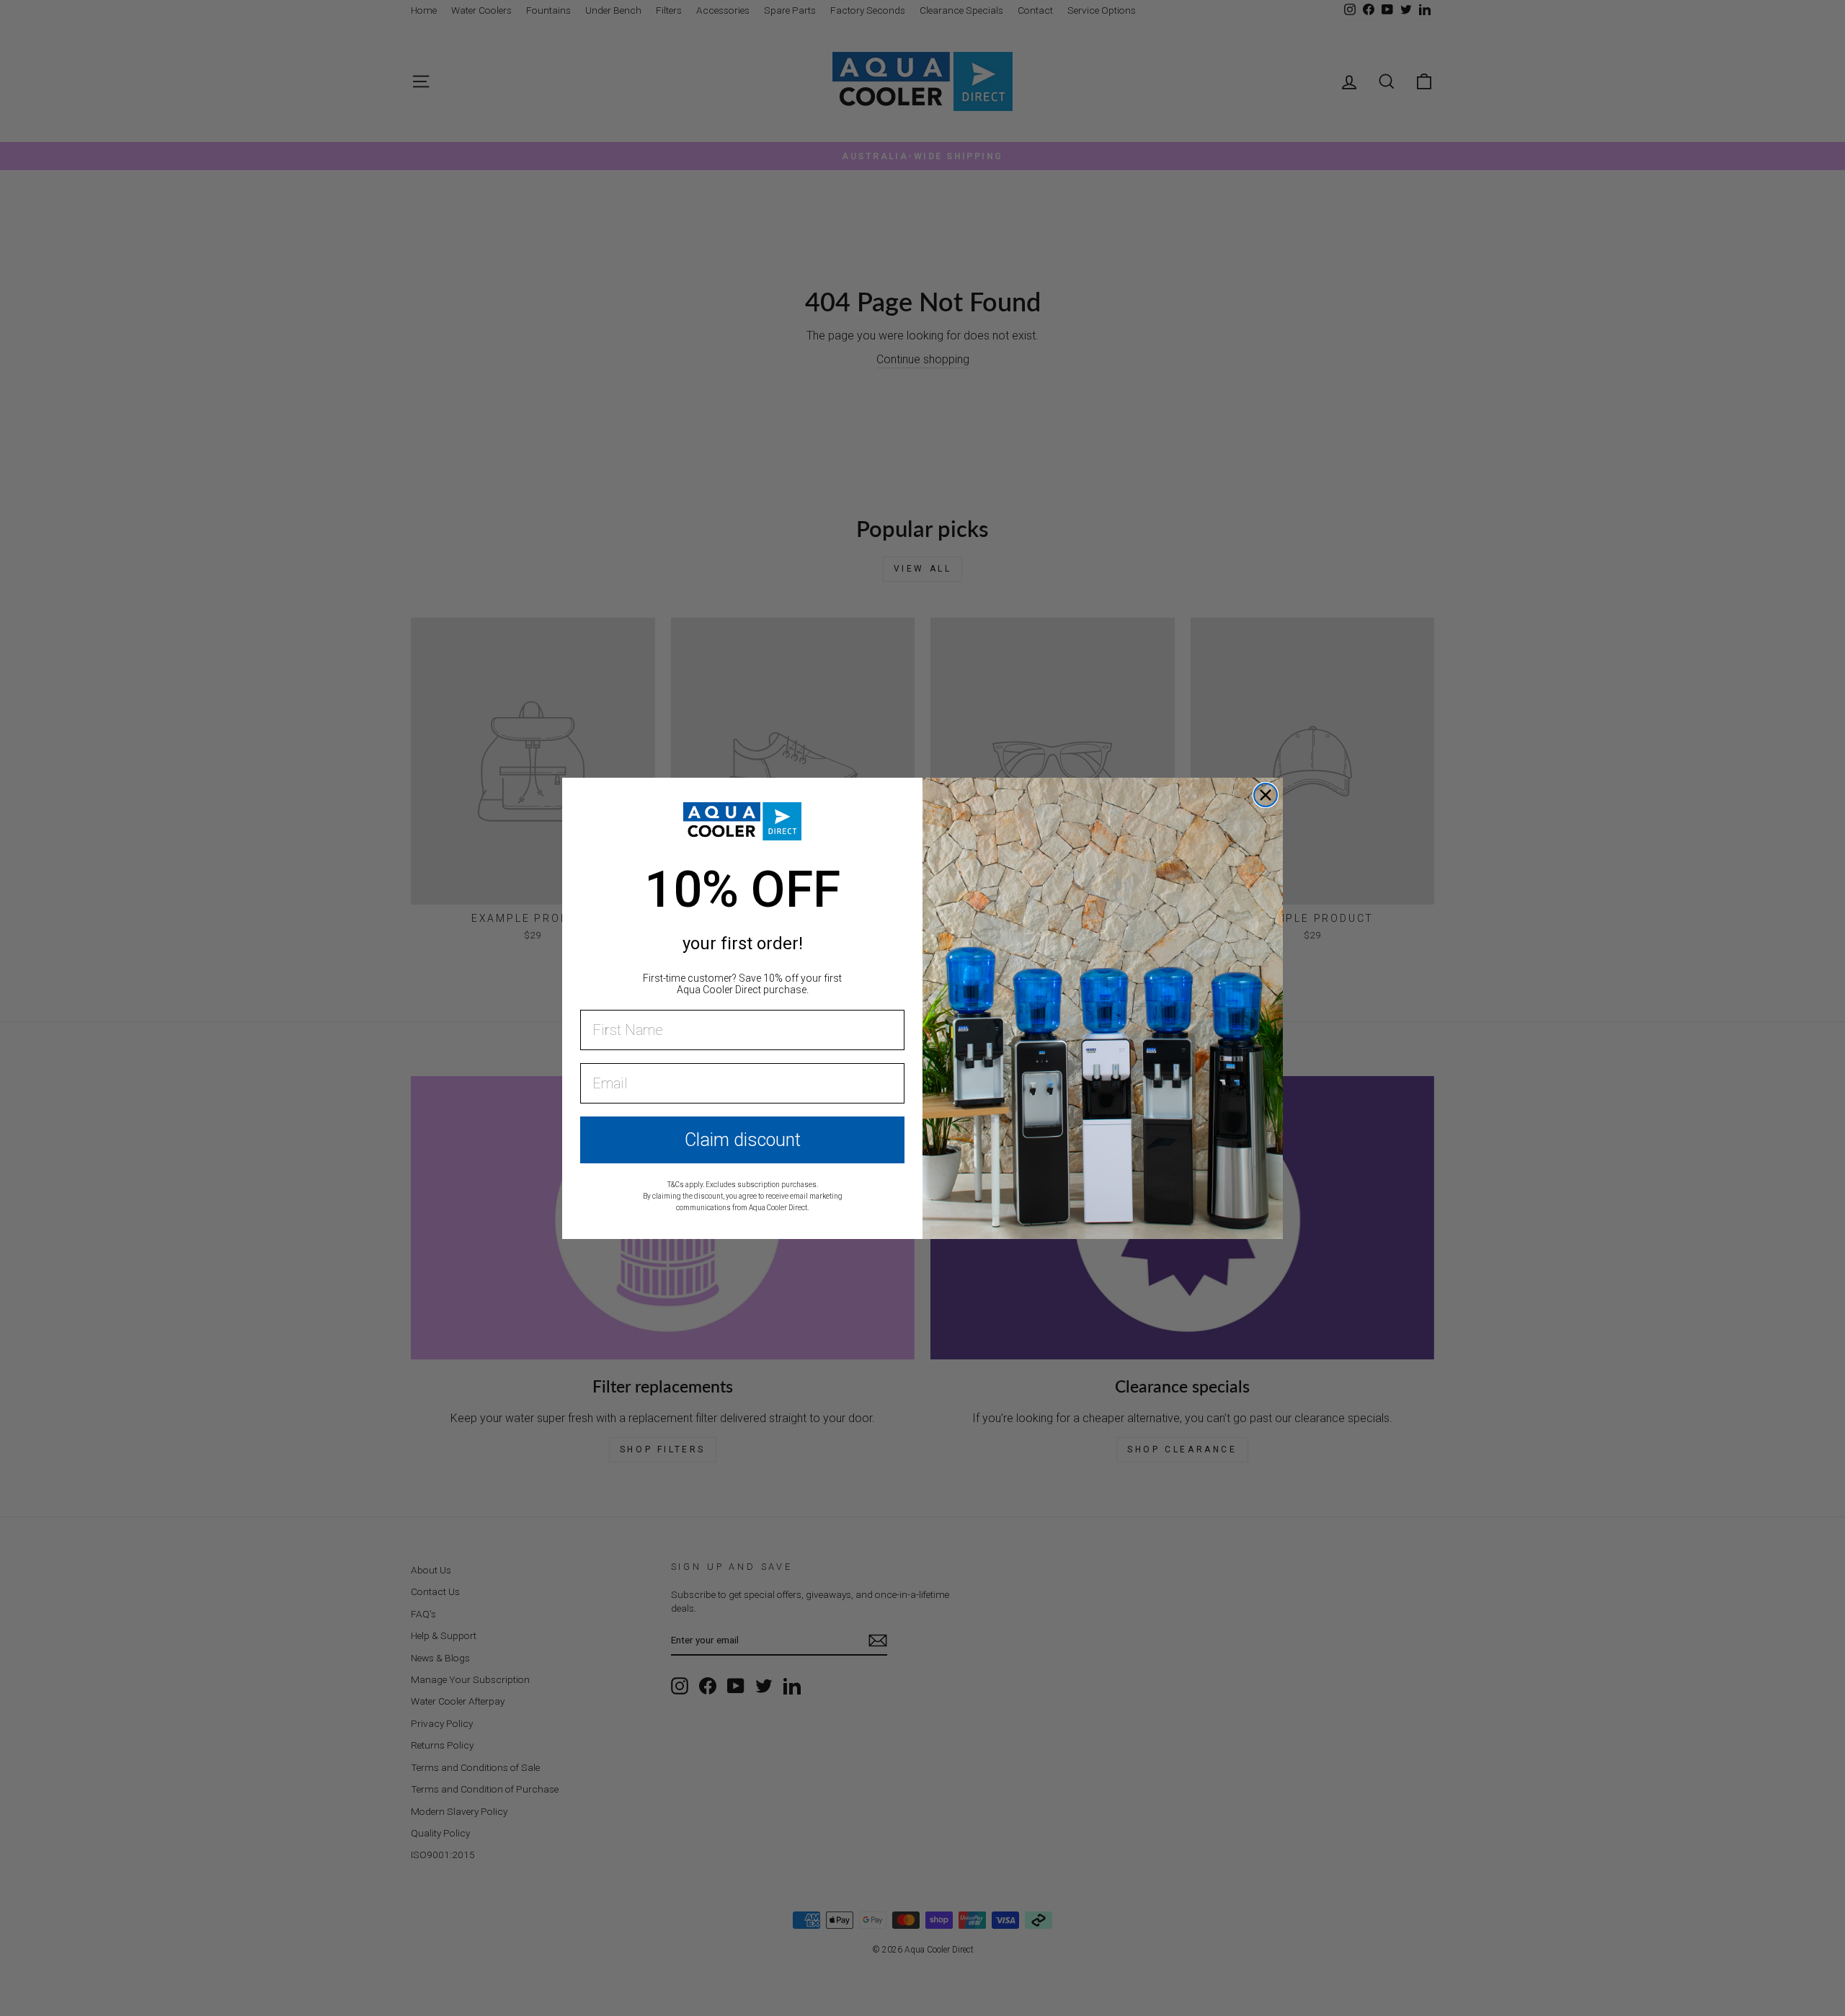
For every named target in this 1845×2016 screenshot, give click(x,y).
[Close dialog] (1266, 795)
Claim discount (743, 1140)
